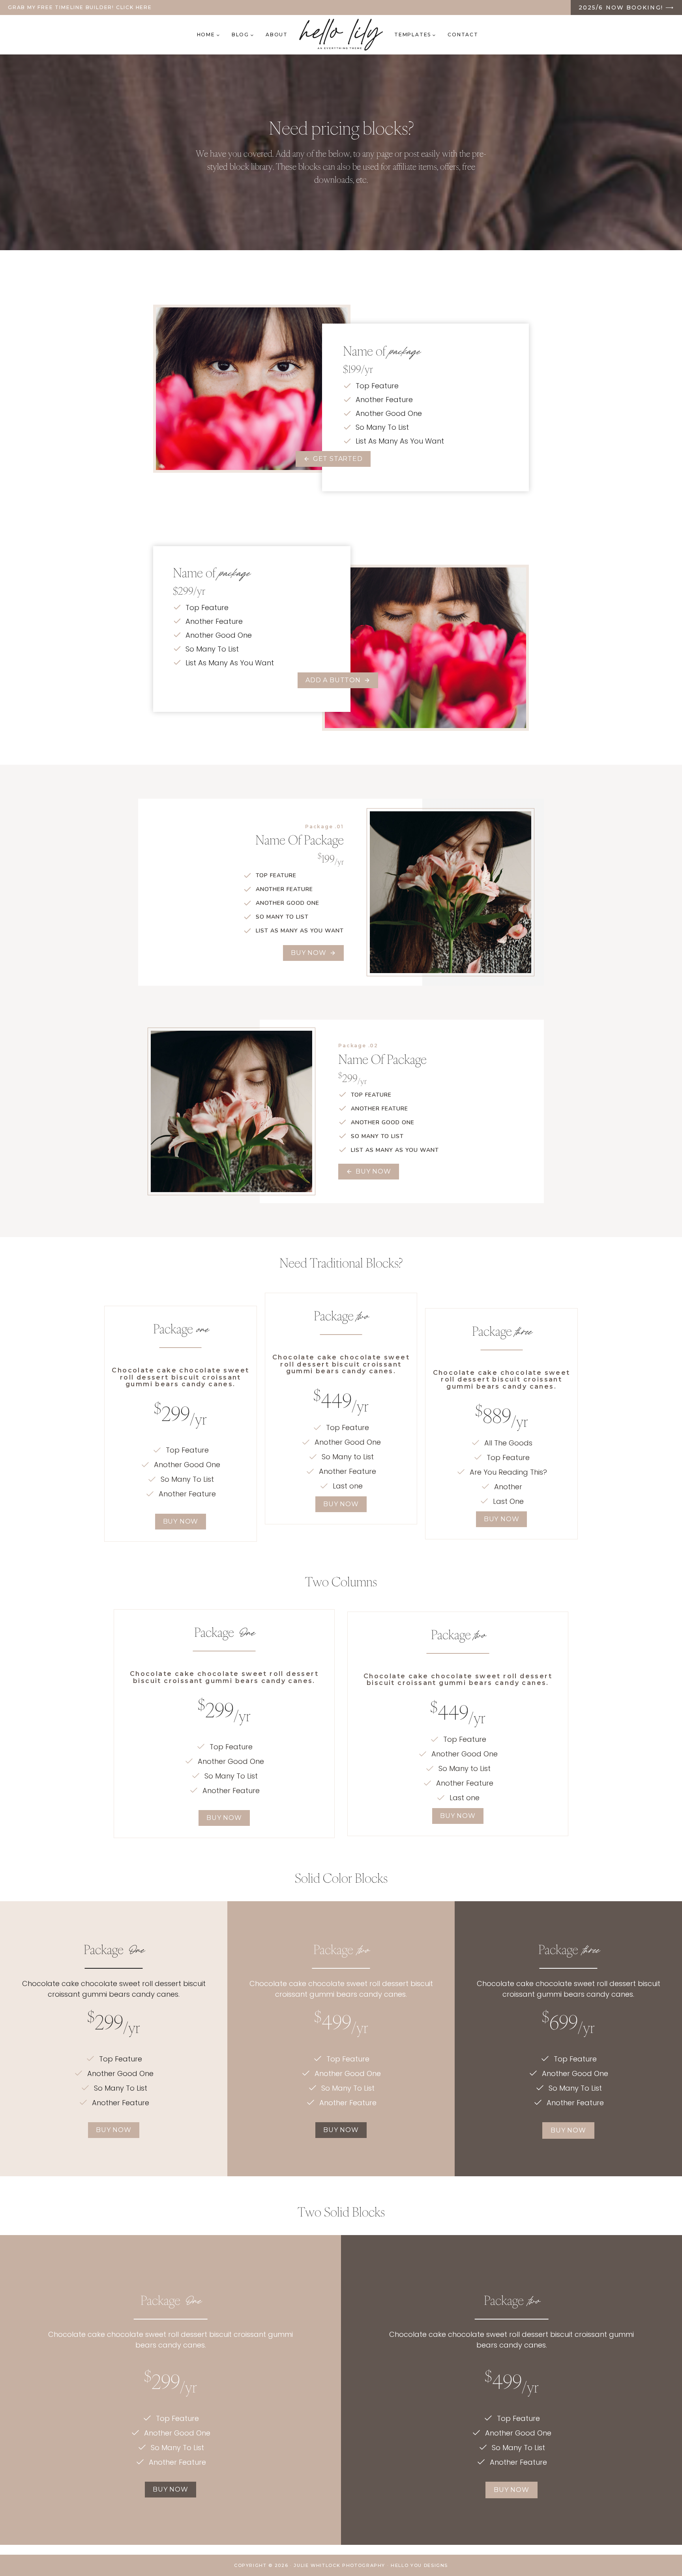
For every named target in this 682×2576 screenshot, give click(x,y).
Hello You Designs (419, 2565)
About (277, 35)
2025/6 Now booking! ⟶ (626, 7)
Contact (463, 35)
